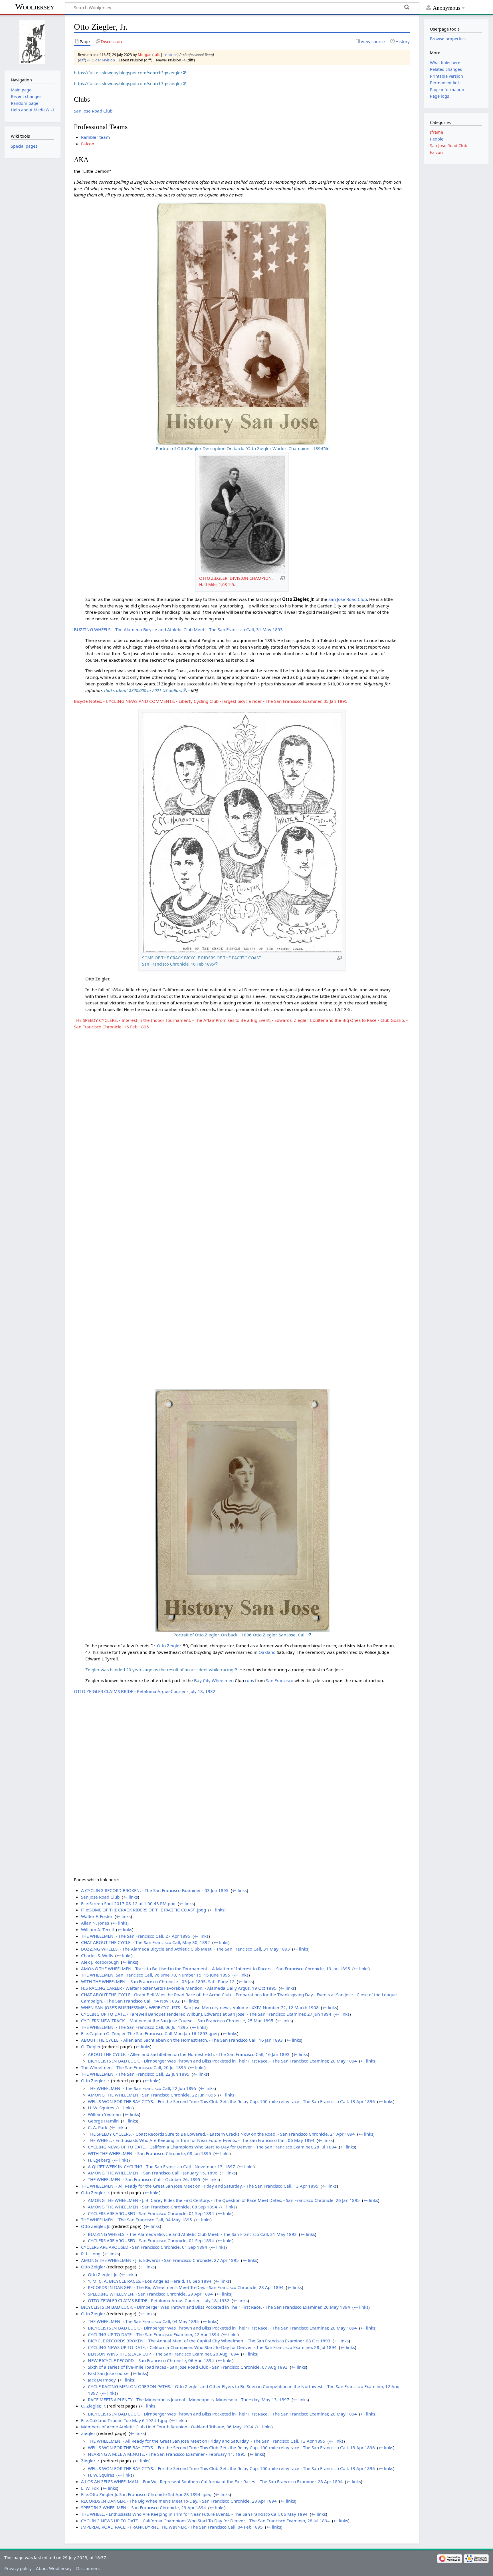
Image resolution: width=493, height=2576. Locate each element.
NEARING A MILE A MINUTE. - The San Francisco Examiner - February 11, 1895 (167, 2454)
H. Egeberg (99, 2160)
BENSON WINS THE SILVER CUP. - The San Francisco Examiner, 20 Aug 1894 (163, 2354)
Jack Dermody (102, 2380)
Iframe (437, 132)
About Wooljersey (54, 2568)
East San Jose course (108, 2373)
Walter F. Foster (97, 1916)
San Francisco (280, 1680)
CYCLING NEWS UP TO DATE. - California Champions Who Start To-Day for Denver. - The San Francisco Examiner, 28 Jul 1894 (212, 2147)
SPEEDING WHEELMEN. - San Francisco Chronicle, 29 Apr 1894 (150, 2294)
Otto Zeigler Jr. (95, 2192)
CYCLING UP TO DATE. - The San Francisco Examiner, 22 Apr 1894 (153, 2334)
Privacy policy (18, 2568)
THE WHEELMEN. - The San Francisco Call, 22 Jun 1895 (135, 2074)
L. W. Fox (90, 2488)
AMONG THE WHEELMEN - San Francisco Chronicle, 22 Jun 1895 (152, 2095)
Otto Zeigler (169, 1646)
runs (249, 1680)
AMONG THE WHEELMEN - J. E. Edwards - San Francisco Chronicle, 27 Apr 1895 (160, 2260)
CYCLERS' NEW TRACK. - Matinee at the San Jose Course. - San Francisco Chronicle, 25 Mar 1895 (177, 2021)
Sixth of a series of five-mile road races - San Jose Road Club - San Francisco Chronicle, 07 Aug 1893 (188, 2367)
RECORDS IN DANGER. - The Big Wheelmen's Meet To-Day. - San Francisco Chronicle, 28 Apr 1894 (186, 2287)
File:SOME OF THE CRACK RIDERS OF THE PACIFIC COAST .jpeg (144, 1910)
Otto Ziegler (93, 2314)
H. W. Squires (101, 2108)
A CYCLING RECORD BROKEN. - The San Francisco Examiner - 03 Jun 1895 (155, 1890)
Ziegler (88, 2433)
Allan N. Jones (95, 1923)
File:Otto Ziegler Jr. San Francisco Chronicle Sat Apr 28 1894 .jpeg (146, 2494)
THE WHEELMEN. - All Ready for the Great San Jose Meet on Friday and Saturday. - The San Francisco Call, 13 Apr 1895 (200, 2186)
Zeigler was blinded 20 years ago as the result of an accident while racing (159, 1670)
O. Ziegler (91, 2047)
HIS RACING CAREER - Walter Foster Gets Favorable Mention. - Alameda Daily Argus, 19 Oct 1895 (179, 1988)
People (437, 139)
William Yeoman (104, 2114)
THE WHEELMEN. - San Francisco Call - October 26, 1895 (144, 2179)
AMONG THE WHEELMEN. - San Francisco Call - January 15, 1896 (153, 2173)
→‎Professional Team (197, 55)
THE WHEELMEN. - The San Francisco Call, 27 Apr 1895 (136, 1936)
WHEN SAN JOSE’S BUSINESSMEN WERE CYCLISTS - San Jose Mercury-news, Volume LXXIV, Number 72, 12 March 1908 (200, 2007)
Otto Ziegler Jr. (95, 2081)
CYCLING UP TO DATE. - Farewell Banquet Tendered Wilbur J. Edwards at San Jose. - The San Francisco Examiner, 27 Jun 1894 (206, 2014)
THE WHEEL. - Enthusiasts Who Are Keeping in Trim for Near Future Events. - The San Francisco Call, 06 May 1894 (201, 2140)
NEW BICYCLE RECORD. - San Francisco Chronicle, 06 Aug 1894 (151, 2360)
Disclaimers (88, 2568)
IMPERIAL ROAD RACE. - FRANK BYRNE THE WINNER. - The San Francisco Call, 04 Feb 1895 (172, 2527)
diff (82, 60)
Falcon (88, 144)
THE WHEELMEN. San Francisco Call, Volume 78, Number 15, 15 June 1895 (156, 1975)
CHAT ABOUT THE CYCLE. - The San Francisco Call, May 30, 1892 (146, 1942)
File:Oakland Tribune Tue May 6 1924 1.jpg (124, 2420)
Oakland (267, 1652)
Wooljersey (35, 7)
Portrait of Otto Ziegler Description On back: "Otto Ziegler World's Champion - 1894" (240, 448)
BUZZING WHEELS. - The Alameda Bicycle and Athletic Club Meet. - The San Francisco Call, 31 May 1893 (178, 629)
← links (240, 1890)
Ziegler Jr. (90, 2461)
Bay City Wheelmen (214, 1680)
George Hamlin (103, 2121)
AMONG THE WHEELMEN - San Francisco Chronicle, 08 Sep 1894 (152, 2207)
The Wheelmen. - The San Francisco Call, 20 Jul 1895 (134, 2067)
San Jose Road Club (93, 111)
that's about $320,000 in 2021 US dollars (143, 690)
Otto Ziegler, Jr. (103, 2274)
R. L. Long (91, 2254)
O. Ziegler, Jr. (93, 2406)
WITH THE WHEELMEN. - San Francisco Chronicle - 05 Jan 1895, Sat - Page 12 (158, 1981)
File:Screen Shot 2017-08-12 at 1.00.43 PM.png (128, 1903)
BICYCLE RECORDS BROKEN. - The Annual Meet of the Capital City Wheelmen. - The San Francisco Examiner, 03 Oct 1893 (209, 2341)
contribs (170, 55)
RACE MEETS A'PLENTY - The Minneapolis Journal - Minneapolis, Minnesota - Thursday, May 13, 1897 (189, 2400)
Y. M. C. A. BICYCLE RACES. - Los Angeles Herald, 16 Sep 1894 (150, 2281)
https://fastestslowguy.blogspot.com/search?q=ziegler (128, 83)
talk (157, 55)
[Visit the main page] (32, 42)
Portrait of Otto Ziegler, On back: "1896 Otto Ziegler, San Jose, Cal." (240, 1635)
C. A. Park (98, 2127)
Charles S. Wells (97, 1955)
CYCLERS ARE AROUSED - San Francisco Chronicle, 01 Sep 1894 (151, 2213)
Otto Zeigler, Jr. (96, 2226)
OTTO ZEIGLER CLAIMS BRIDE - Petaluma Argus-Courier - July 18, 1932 (145, 1691)
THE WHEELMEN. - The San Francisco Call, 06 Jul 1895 (135, 2027)
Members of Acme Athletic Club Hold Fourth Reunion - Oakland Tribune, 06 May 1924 (167, 2427)
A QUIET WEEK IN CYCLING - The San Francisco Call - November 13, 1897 (161, 2166)
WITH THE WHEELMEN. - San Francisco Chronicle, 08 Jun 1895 (149, 2153)
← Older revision (101, 60)
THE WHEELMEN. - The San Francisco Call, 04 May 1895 (137, 2220)
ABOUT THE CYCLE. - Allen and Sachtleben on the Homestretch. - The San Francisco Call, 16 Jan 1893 (182, 2040)
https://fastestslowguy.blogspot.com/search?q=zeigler (128, 73)
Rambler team (95, 137)
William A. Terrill (97, 1929)
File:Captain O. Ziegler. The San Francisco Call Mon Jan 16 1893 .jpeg (150, 2033)
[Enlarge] (282, 578)
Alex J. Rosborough (100, 1962)
